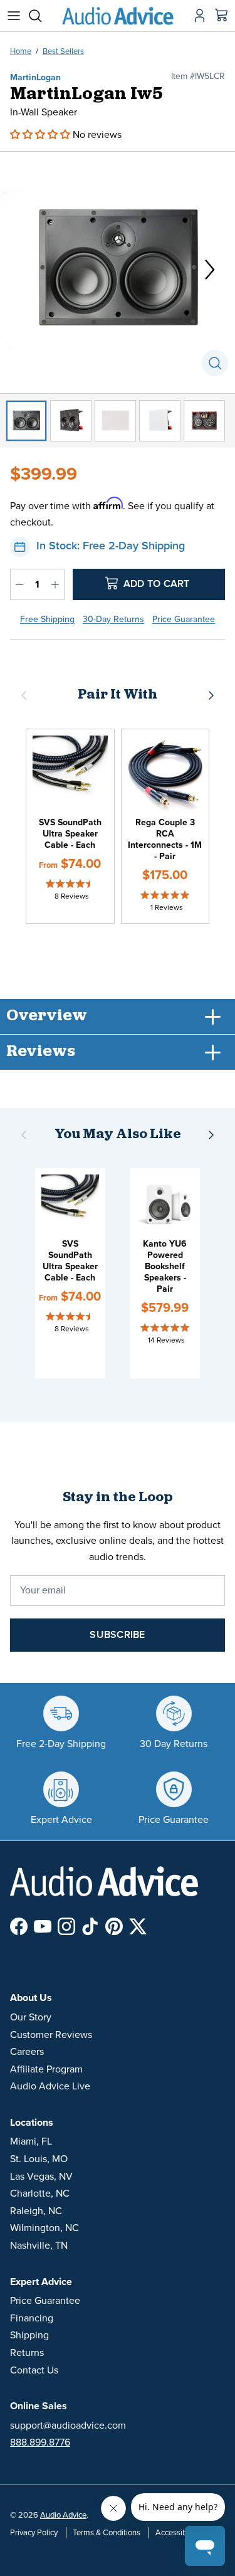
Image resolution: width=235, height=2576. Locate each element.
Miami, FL (31, 2141)
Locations (32, 2123)
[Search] (41, 16)
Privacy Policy (34, 2533)
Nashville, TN (39, 2246)
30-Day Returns (113, 619)
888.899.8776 (40, 2442)
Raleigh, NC (36, 2211)
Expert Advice (41, 2282)
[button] (41, 135)
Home (21, 51)
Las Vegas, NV (41, 2177)
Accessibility (177, 2533)
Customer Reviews (51, 2035)
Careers (27, 2052)
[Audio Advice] (118, 16)
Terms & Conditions (107, 2533)
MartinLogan (35, 77)
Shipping (29, 2335)
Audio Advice (63, 2515)
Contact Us (34, 2370)
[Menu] (14, 16)
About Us (31, 1998)
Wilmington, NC (44, 2228)
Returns (27, 2353)
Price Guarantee (184, 619)
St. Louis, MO (39, 2159)
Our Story (31, 2017)
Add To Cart (155, 584)
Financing (32, 2318)
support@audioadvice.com (68, 2426)
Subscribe (117, 1635)
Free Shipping (47, 619)
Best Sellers (63, 51)
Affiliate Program (46, 2069)
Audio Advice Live (50, 2086)
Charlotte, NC (40, 2193)
